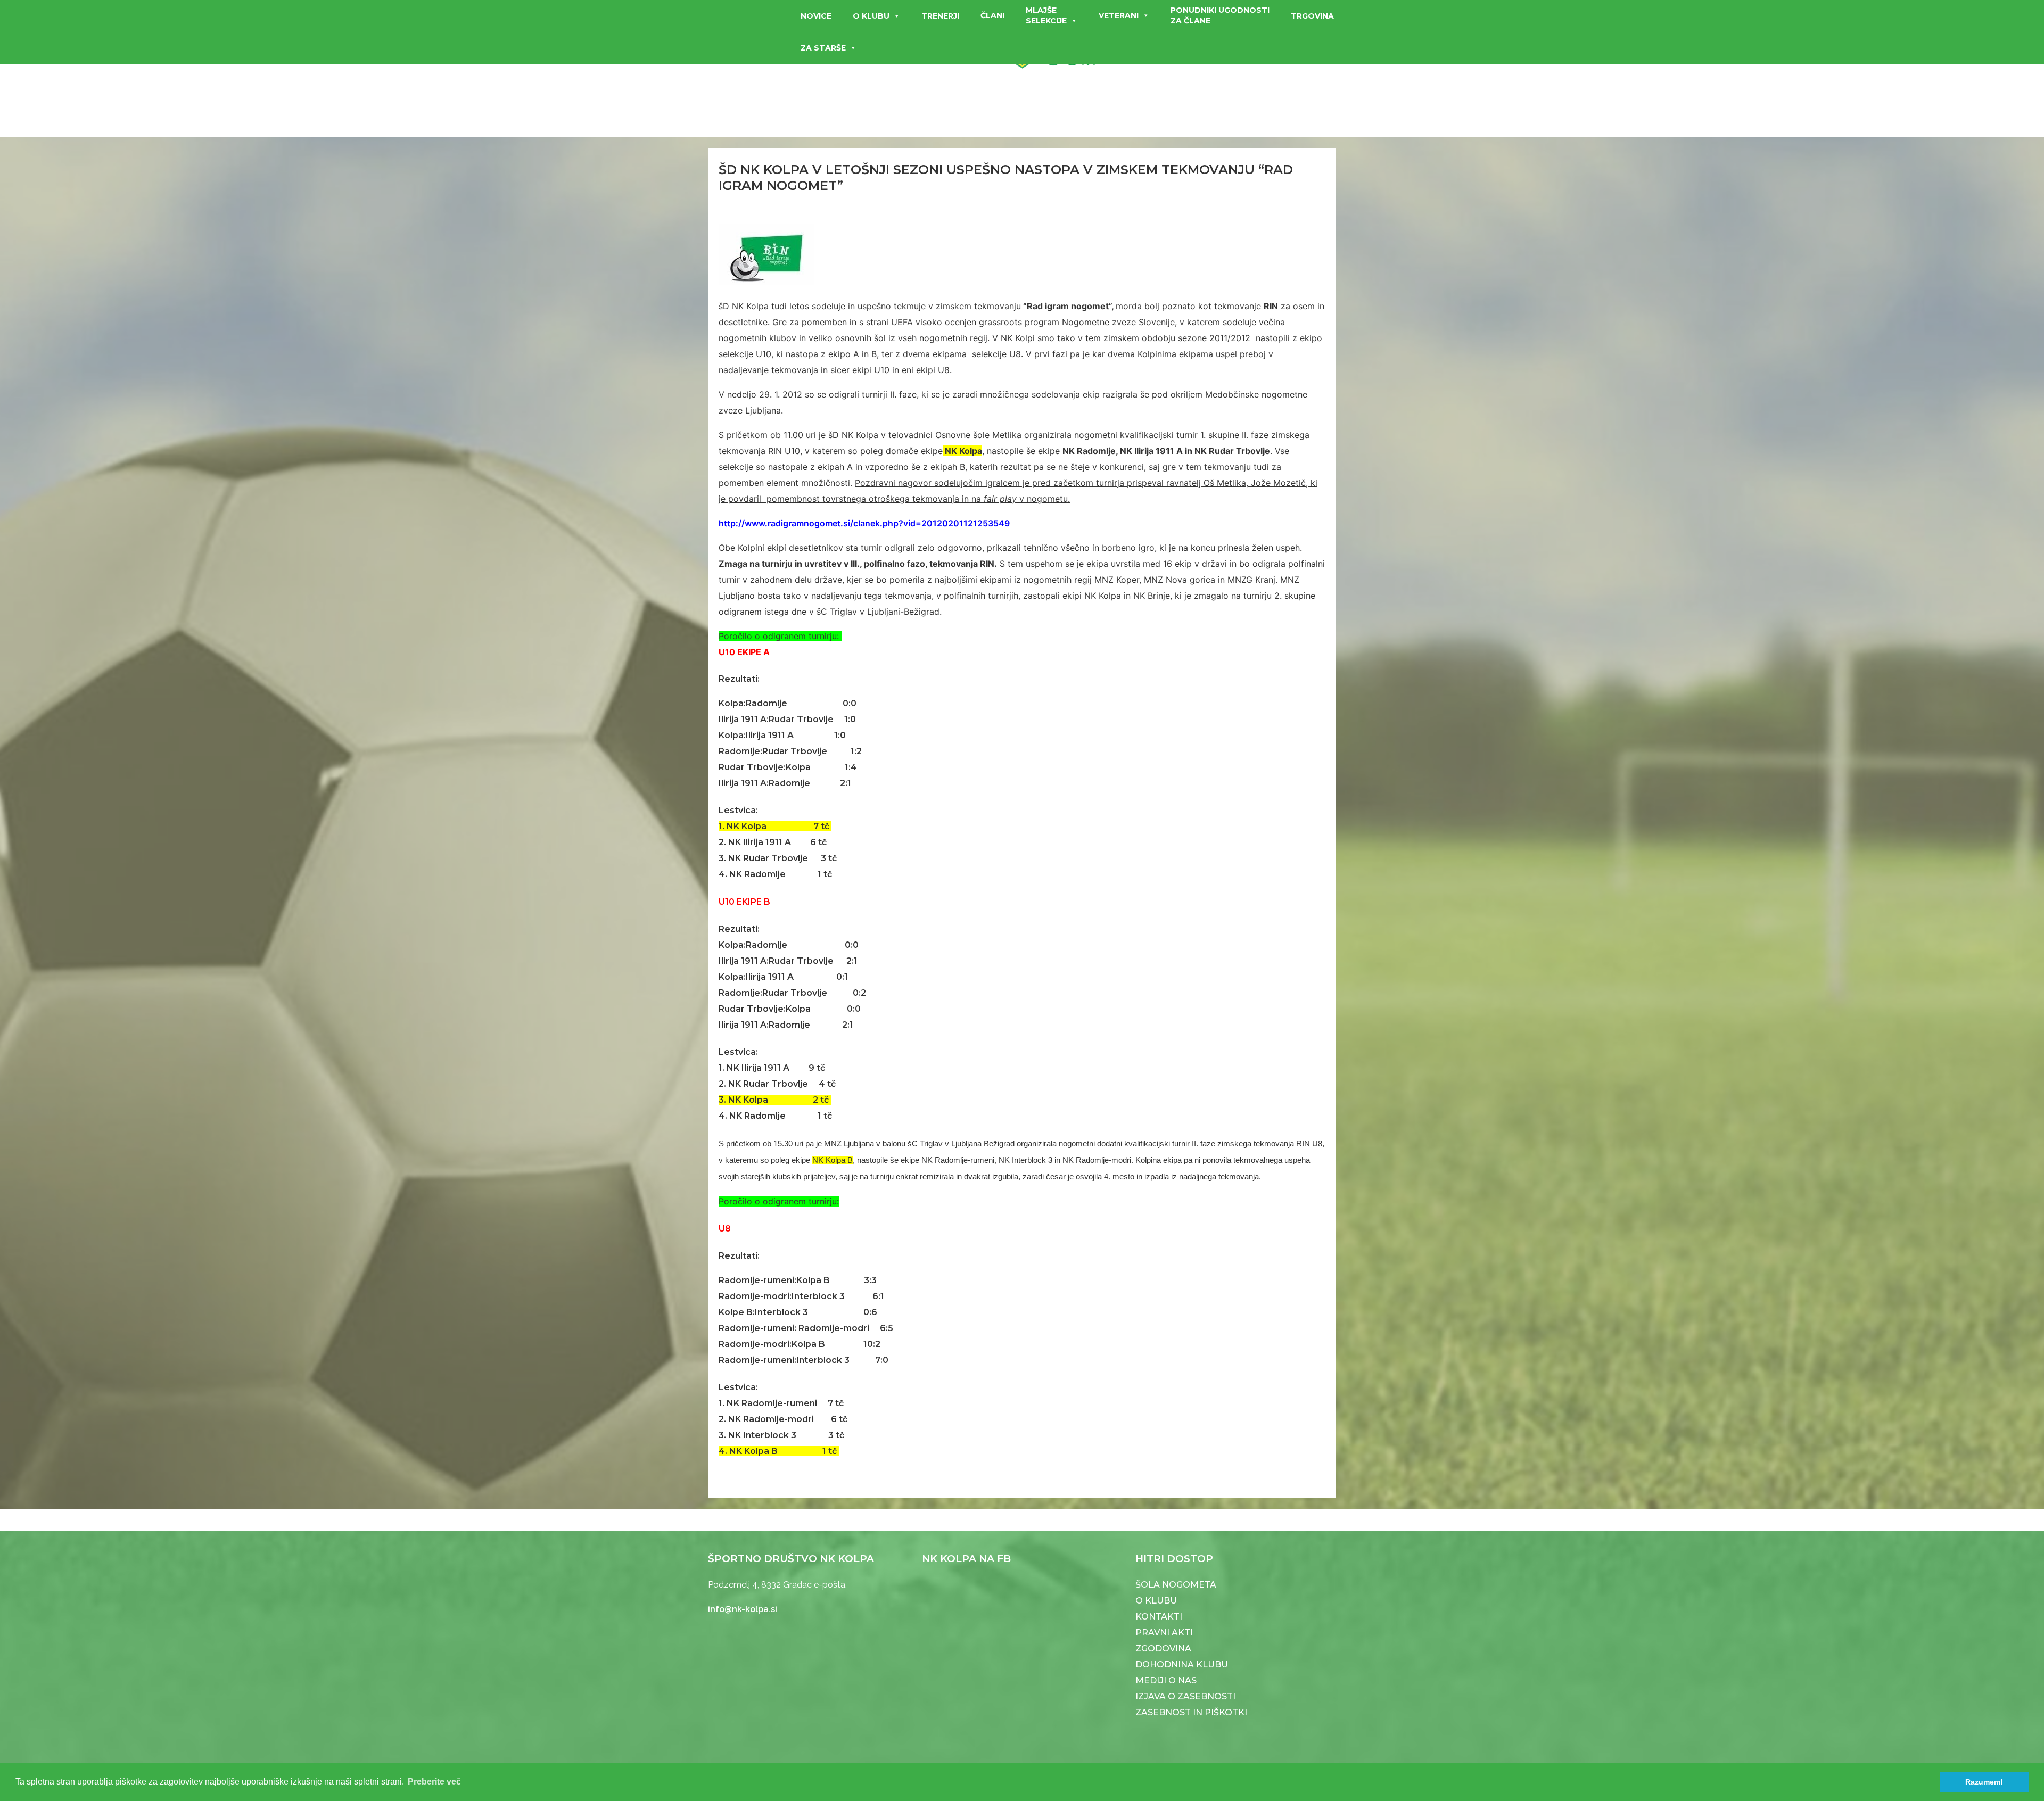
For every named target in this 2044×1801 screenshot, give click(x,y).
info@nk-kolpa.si (743, 1609)
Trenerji (940, 16)
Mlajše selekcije (1046, 15)
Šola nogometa (1176, 1585)
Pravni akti (1164, 1633)
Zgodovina (1163, 1649)
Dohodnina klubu (1182, 1664)
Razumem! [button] (1984, 1782)
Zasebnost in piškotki (1191, 1712)
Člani (992, 15)
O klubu (871, 16)
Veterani (1119, 15)
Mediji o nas (1166, 1680)
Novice (816, 16)
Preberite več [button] (434, 1782)
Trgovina (1312, 16)
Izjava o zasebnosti (1185, 1696)
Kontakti (1159, 1617)
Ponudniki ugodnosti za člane (1220, 15)
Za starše (823, 48)
